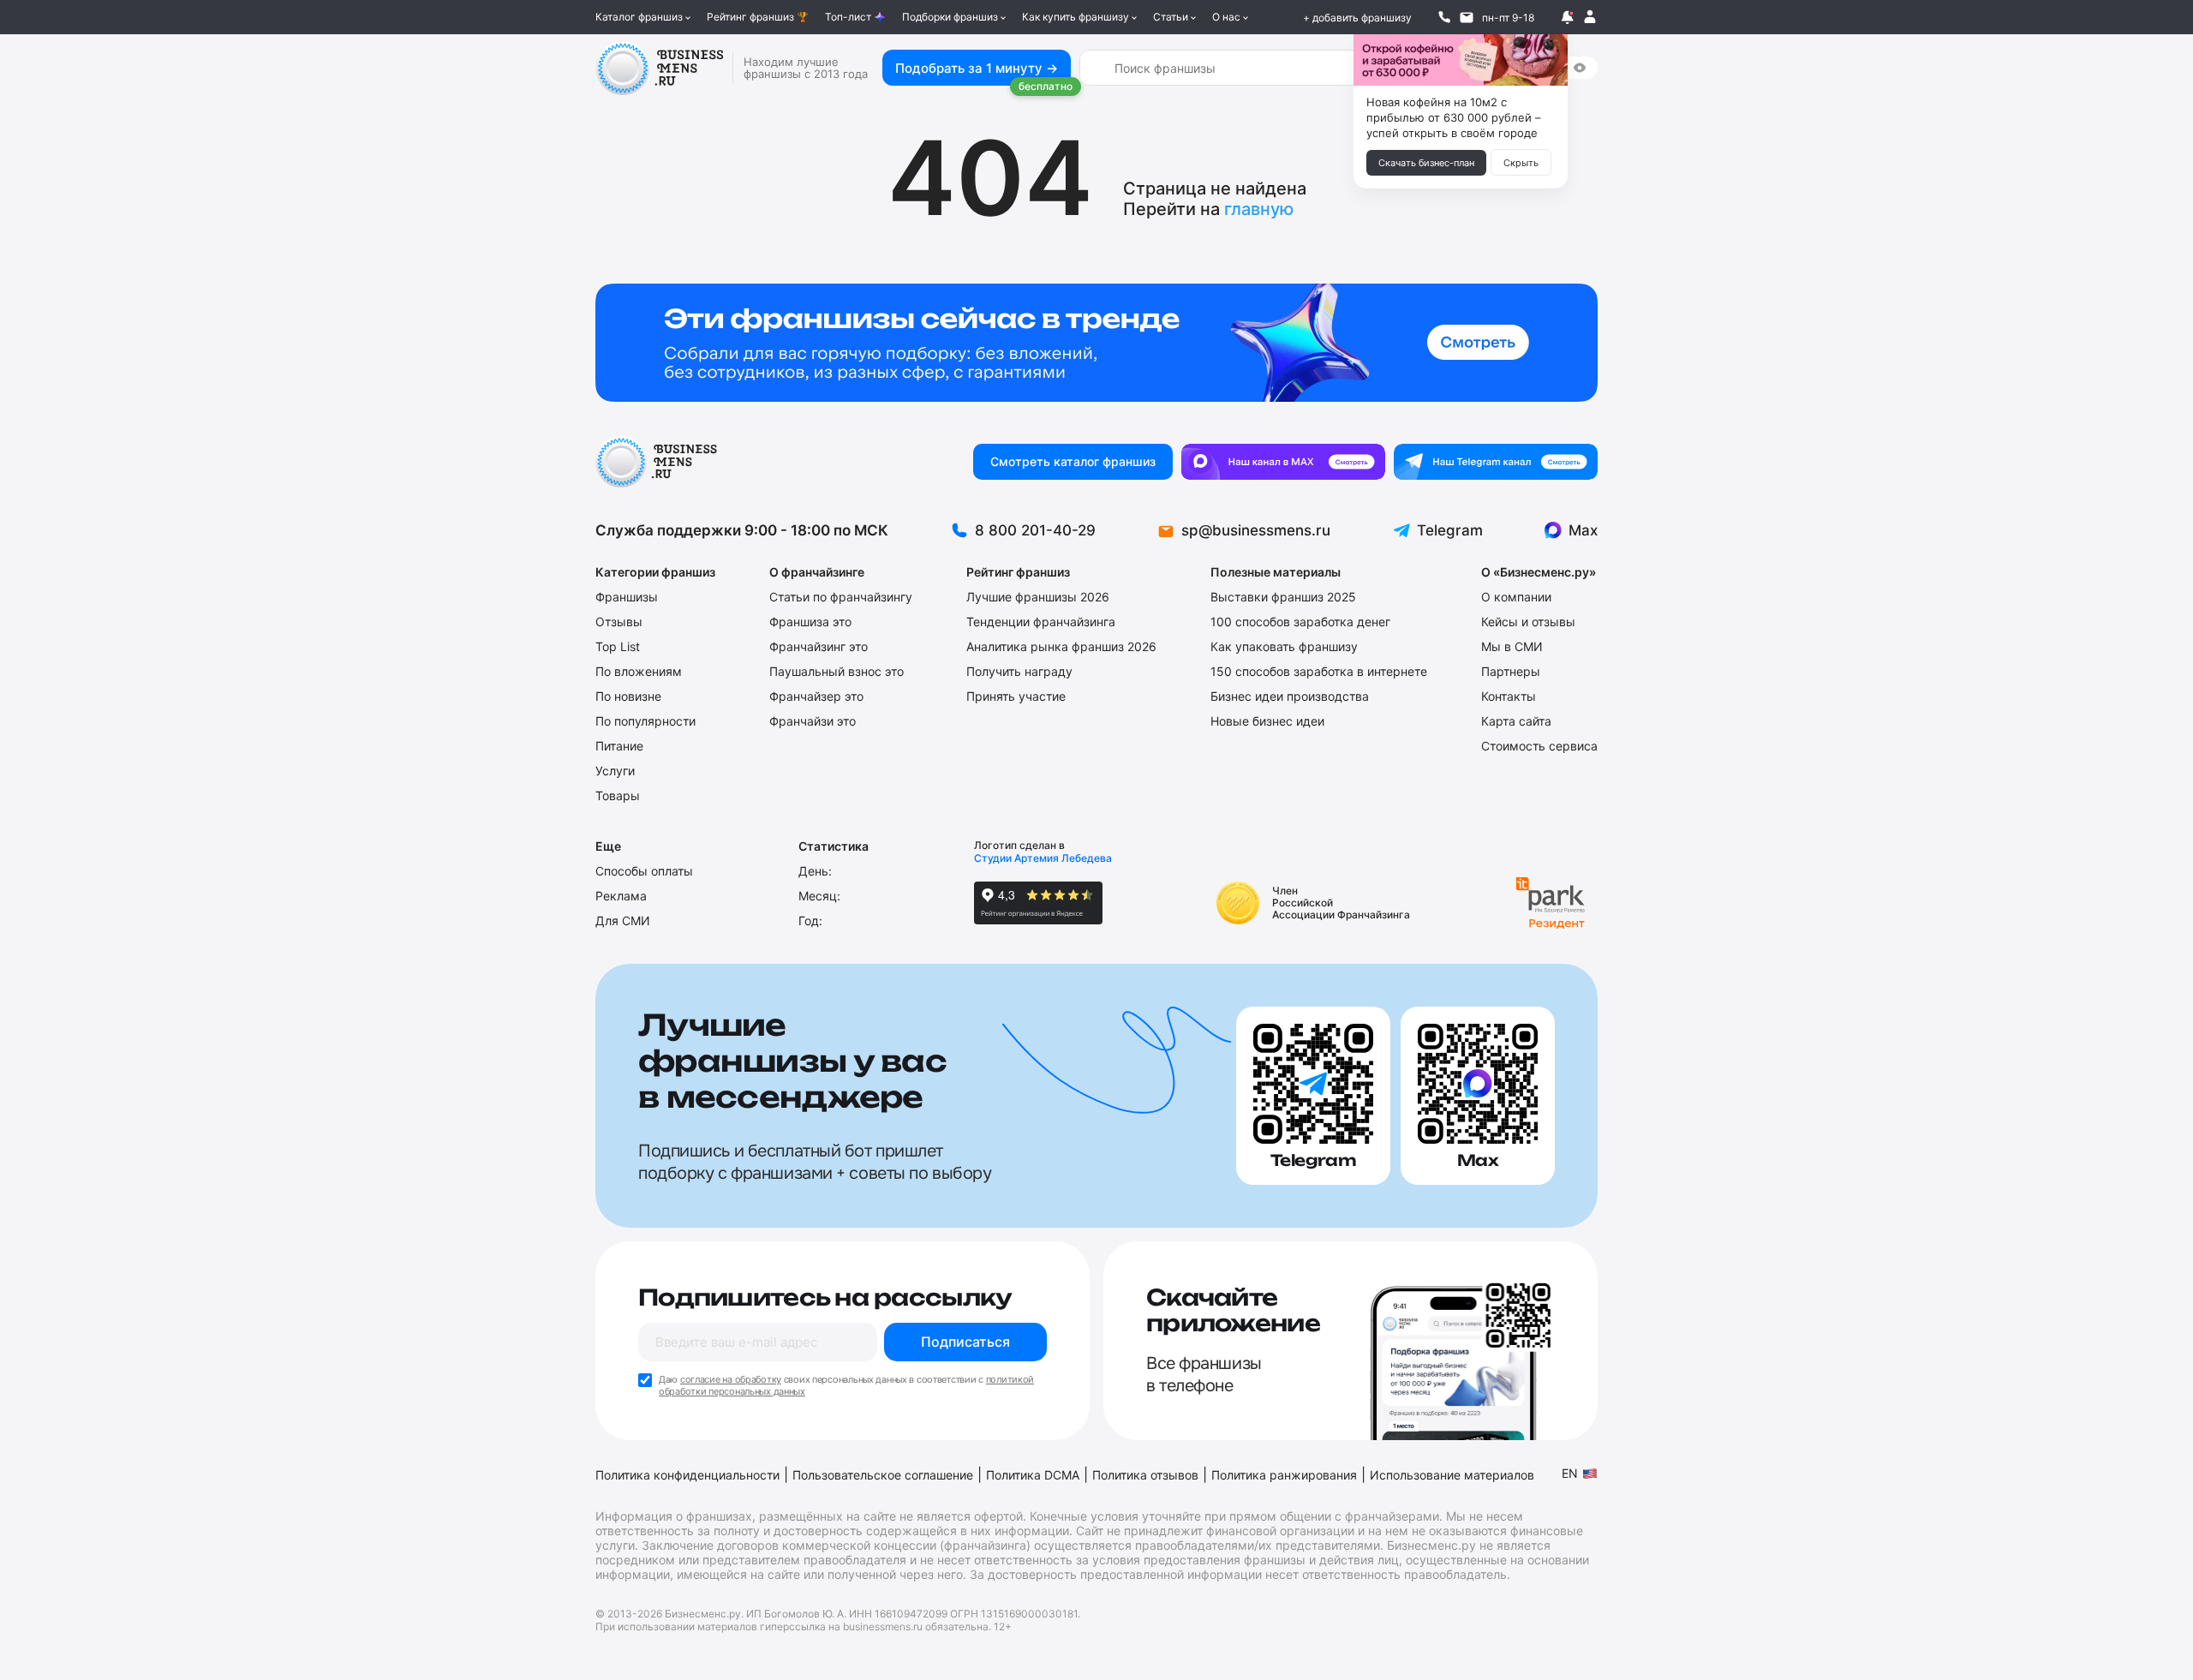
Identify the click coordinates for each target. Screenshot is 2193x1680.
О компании (1516, 597)
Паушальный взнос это (837, 671)
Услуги (615, 771)
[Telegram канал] (1496, 462)
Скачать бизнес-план (1426, 163)
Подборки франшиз (950, 17)
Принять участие (1016, 696)
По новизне (628, 696)
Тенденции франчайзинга (1041, 622)
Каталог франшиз (639, 17)
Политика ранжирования (1284, 1475)
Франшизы (627, 597)
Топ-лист (848, 17)
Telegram (1450, 530)
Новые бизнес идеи (1267, 721)
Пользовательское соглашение (883, 1475)
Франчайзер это (816, 696)
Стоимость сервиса (1539, 746)
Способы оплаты (644, 871)
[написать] (1467, 17)
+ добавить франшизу (1357, 18)
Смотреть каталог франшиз (1073, 461)
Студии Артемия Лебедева (1043, 858)
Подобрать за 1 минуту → (977, 68)
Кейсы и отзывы (1528, 622)
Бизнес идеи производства (1290, 696)
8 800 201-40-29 (1035, 530)
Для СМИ (623, 921)
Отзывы (619, 622)
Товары (618, 795)
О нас (1226, 17)
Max (1583, 530)
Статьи (1171, 17)
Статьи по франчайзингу (841, 597)
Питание (619, 746)
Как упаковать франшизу (1284, 646)
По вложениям (639, 671)
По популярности (645, 721)
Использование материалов (1452, 1475)
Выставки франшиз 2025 (1283, 597)
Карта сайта (1516, 721)
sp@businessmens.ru (1256, 530)
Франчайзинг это (819, 646)
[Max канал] (1283, 462)
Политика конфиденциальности (687, 1475)
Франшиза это (810, 622)
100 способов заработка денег (1300, 622)
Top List (618, 646)
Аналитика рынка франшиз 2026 (1061, 646)
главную (1259, 209)
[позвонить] (1444, 17)
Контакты (1509, 696)
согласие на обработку (731, 1379)
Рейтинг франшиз (750, 17)
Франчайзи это (813, 721)
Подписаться (965, 1342)
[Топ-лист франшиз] (1096, 343)
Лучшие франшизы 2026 (1038, 597)
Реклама (621, 896)
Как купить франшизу (1076, 17)
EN (1570, 1473)
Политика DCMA (1033, 1475)
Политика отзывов (1145, 1475)
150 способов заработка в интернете (1319, 671)
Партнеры (1511, 671)
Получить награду (1019, 671)
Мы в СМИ (1512, 646)
